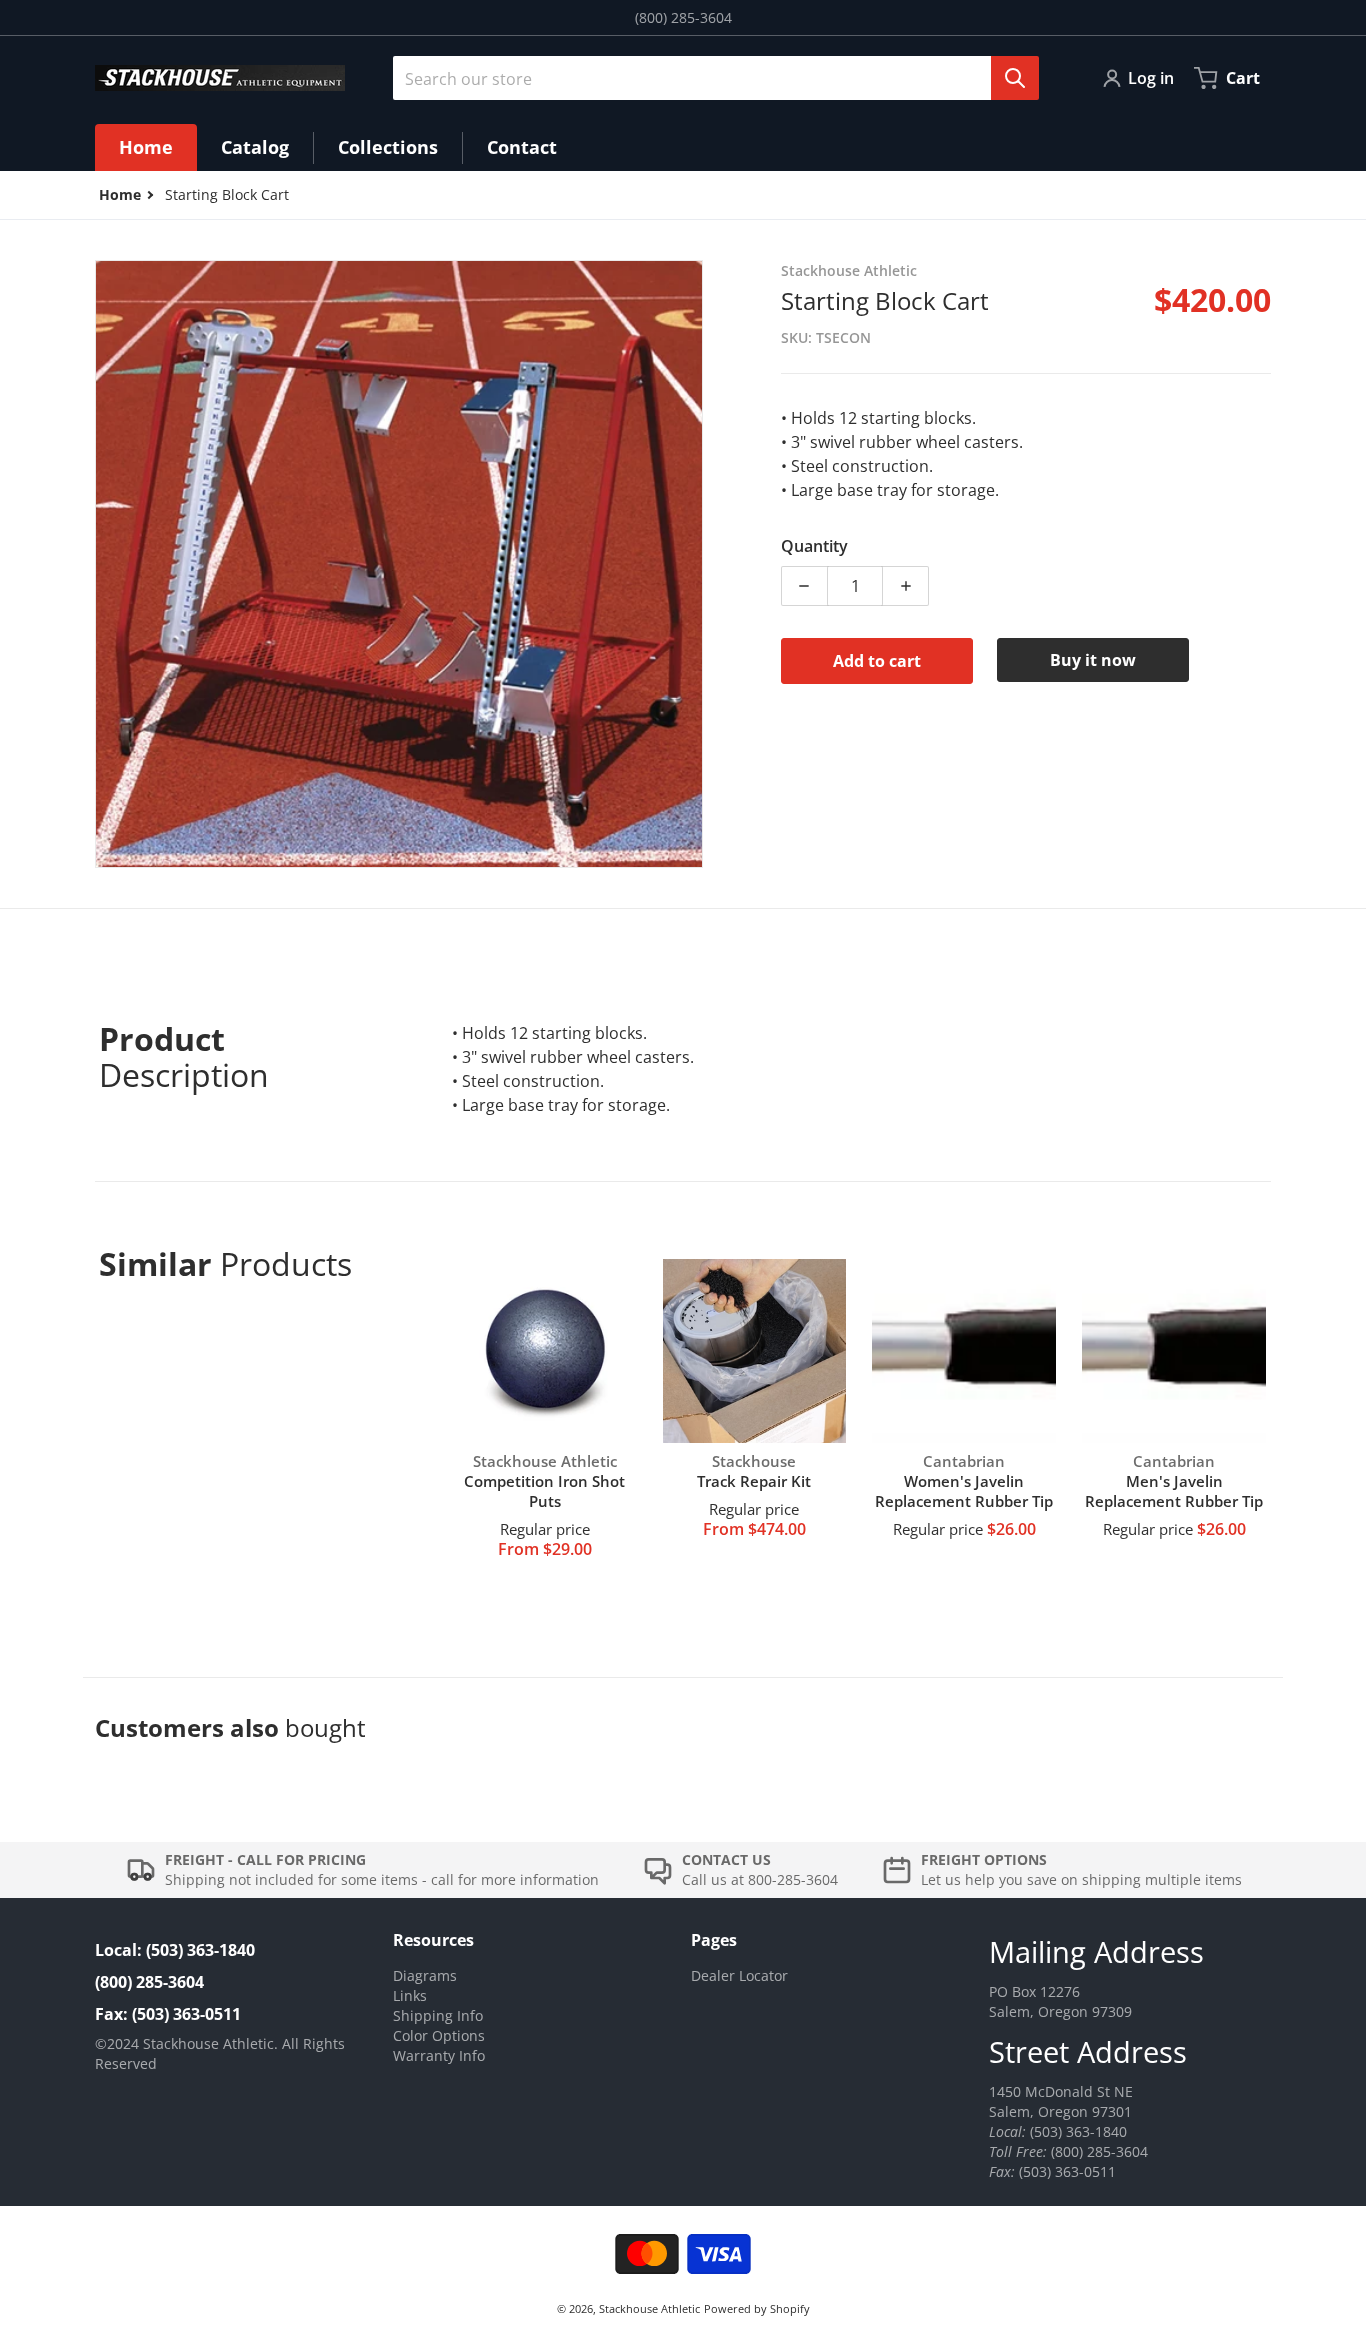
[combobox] (708, 78)
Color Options (439, 2035)
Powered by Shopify (757, 2308)
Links (410, 1995)
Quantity (814, 546)
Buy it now (1093, 660)
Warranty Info (439, 2055)
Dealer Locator (739, 1975)
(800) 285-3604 (683, 17)
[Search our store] (1015, 78)
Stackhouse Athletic (649, 2308)
